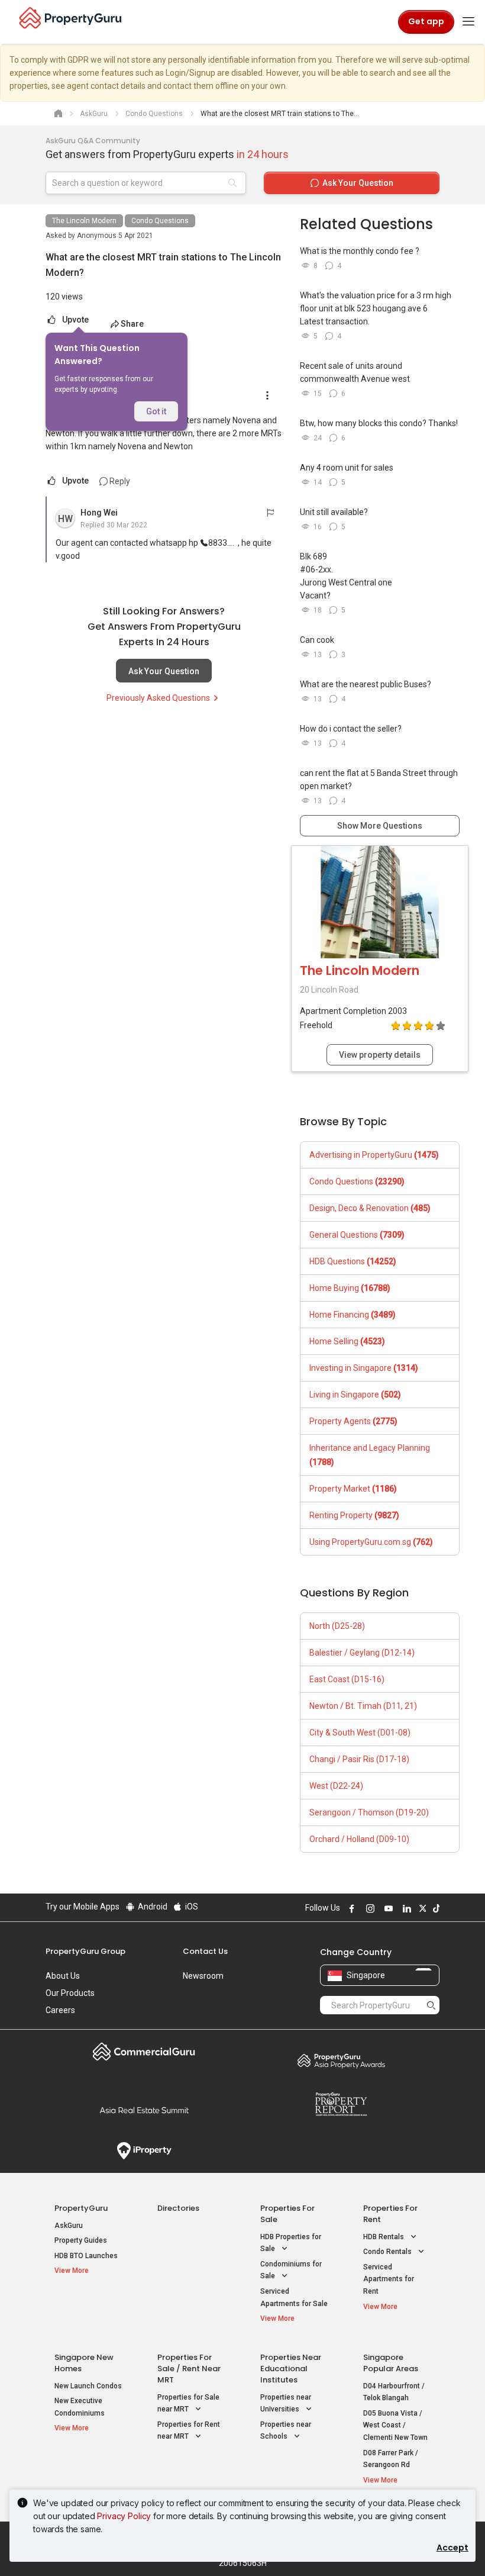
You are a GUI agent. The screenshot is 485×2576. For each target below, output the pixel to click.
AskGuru (69, 2226)
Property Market (353, 1489)
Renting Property (354, 1515)
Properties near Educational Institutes (291, 2369)
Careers (60, 2010)
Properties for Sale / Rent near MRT (189, 2369)
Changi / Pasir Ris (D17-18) (359, 1759)
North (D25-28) (337, 1626)
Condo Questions (160, 221)
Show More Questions (380, 826)
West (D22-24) (336, 1786)
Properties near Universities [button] (286, 2403)
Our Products (70, 1993)
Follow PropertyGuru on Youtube (387, 1908)
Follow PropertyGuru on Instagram (368, 1908)
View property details (380, 1055)
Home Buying (350, 1288)
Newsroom (203, 1976)
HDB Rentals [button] (384, 2237)
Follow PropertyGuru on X (421, 1908)
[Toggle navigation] (468, 22)
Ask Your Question (164, 671)
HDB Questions (353, 1261)
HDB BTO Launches (86, 2256)
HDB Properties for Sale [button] (291, 2243)
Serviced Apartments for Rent (389, 2279)
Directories (178, 2208)
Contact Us (205, 1951)
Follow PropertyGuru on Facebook (350, 1908)
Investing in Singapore (364, 1368)
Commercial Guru (144, 2052)
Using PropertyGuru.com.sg (371, 1542)
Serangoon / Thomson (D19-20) (369, 1812)
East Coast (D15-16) (347, 1679)
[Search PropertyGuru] (431, 2005)
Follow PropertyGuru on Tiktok (435, 1908)
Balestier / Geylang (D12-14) (362, 1653)
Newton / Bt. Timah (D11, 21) (363, 1706)
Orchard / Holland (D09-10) (359, 1839)
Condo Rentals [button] (388, 2252)
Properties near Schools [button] (286, 2431)
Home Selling (347, 1341)
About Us (63, 1976)
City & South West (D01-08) (360, 1733)
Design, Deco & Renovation (370, 1208)
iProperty (144, 2151)
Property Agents (353, 1421)
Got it (156, 411)
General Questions (357, 1235)
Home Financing (353, 1315)
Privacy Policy (124, 2516)
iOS (191, 1907)
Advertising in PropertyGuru (374, 1155)
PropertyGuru (81, 2208)
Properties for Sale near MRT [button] (188, 2403)
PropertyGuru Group (85, 1951)
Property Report (341, 2104)
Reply (119, 481)
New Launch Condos (88, 2386)
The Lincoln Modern (84, 221)
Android (152, 1907)
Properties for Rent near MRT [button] (189, 2431)
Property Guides (81, 2240)
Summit (144, 2110)
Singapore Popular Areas (391, 2363)
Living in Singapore (355, 1395)
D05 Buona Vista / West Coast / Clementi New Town (395, 2425)
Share (132, 324)
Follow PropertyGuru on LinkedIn (405, 1908)
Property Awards (341, 2060)
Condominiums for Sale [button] (291, 2270)
